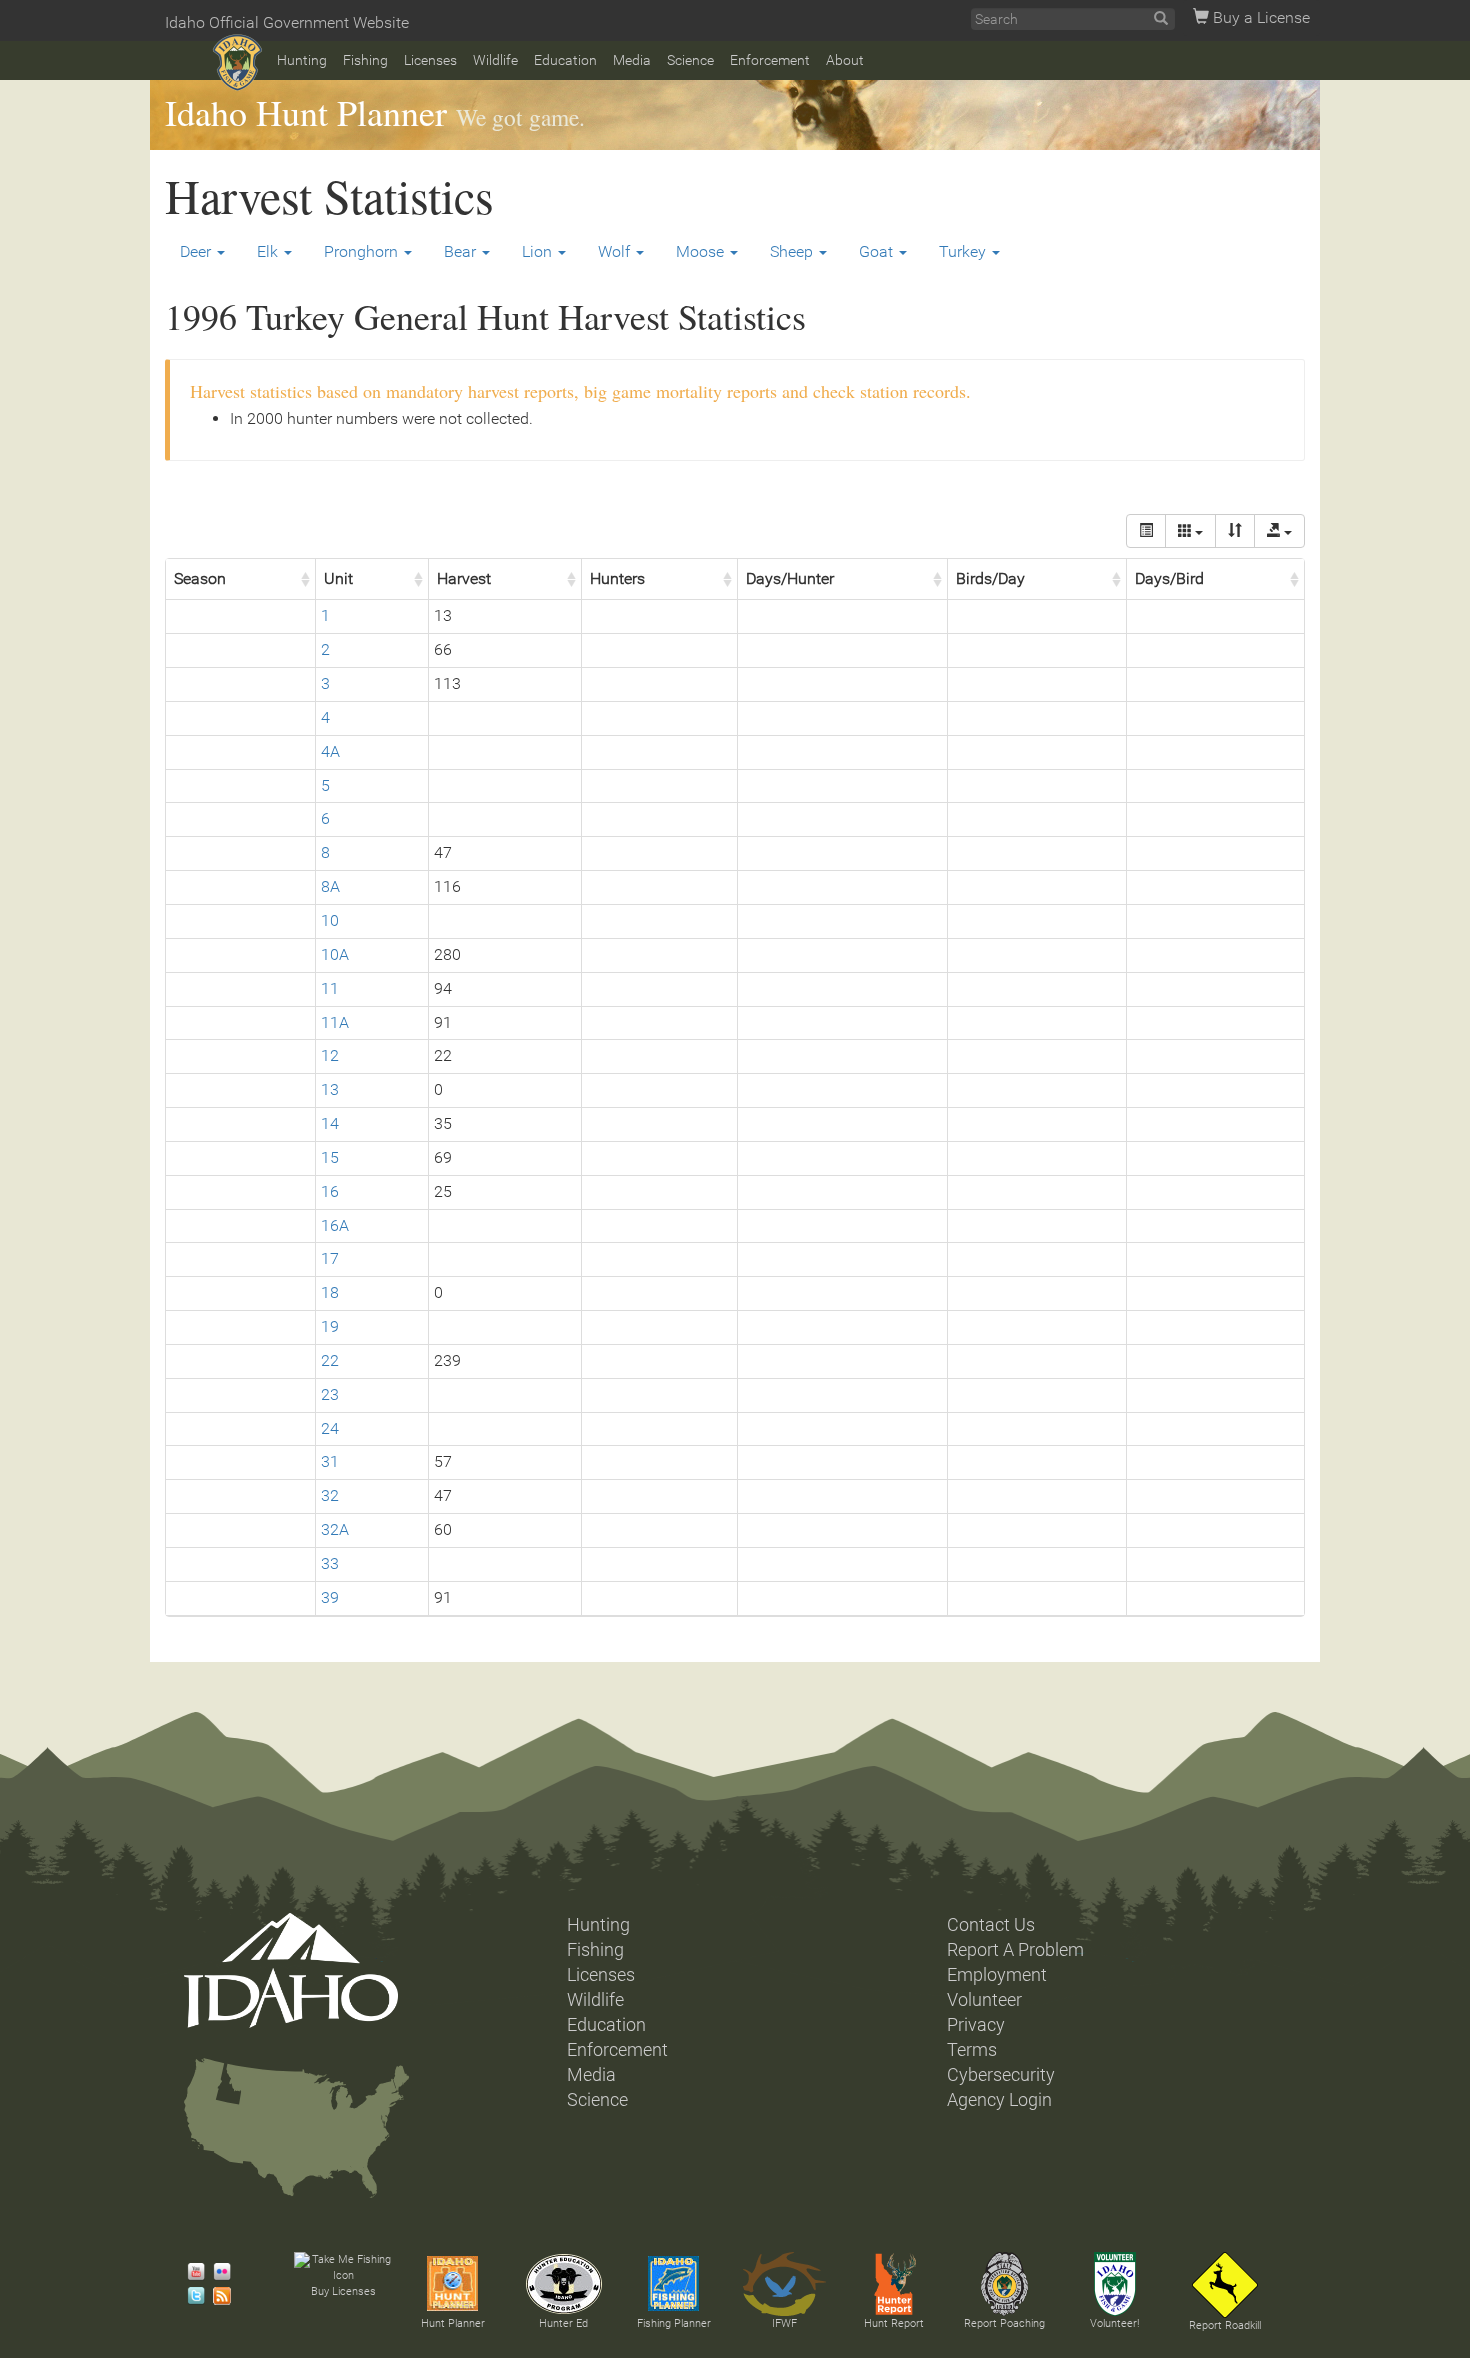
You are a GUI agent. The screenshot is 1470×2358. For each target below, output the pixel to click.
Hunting (302, 60)
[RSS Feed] (217, 2296)
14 (330, 1123)
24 (330, 1428)
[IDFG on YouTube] (191, 2272)
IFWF (784, 2323)
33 (330, 1563)
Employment (997, 1975)
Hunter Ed (563, 2323)
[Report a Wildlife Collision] (1225, 2285)
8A (330, 886)
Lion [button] (539, 251)
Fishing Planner (674, 2323)
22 (330, 1360)
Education (565, 60)
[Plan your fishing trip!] (674, 2284)
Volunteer (984, 2000)
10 (330, 920)
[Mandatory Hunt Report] (894, 2284)
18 (330, 1292)
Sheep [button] (793, 251)
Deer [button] (197, 251)
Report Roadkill (1225, 2325)
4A (330, 751)
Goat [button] (878, 251)
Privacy (976, 2025)
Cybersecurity (1001, 2075)
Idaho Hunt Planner (306, 112)
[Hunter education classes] (564, 2284)
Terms (972, 2050)
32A (335, 1529)
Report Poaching (1004, 2323)
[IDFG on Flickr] (217, 2272)
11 (330, 988)
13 (330, 1089)
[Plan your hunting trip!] (453, 2284)
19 (330, 1326)
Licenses (430, 60)
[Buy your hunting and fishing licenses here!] (343, 2268)
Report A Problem (1015, 1950)
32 (330, 1495)
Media (632, 60)
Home (237, 62)
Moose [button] (702, 251)
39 (330, 1597)
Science (690, 60)
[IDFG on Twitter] (191, 2296)
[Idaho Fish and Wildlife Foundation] (784, 2284)
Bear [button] (462, 251)
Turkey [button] (964, 251)
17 (330, 1258)
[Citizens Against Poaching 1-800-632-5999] (1004, 2284)
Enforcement (770, 60)
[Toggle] (1146, 531)
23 (330, 1394)
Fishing (365, 60)
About (845, 60)
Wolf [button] (616, 251)
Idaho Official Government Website (287, 22)
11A (335, 1022)
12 (330, 1055)
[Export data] (1279, 531)
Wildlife (495, 60)
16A (335, 1225)
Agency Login (999, 2100)
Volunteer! (1114, 2323)
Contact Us (991, 1925)
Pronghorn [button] (363, 251)
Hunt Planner (453, 2323)
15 (330, 1157)
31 (330, 1461)
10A (335, 954)
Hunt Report (894, 2323)
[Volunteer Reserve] (1115, 2284)
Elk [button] (269, 251)
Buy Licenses (343, 2291)
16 (330, 1191)
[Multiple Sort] (1235, 531)
